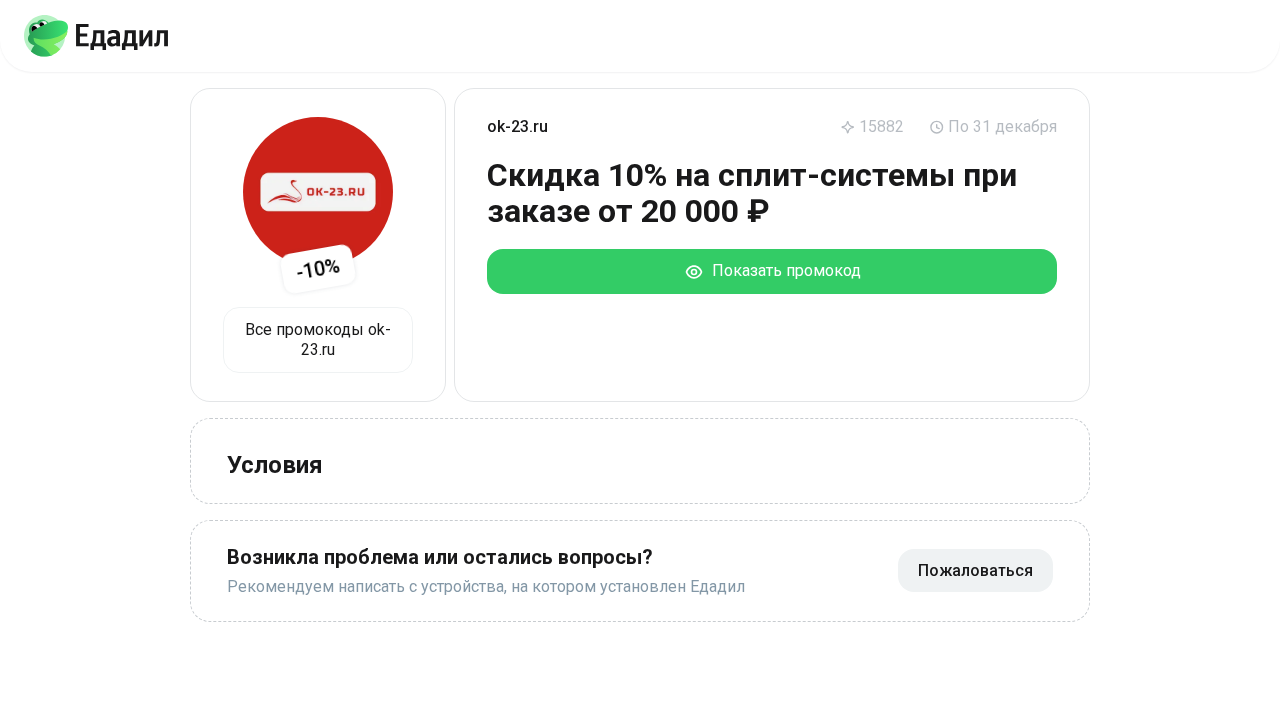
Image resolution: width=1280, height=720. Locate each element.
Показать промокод (782, 270)
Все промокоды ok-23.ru (318, 339)
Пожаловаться (975, 570)
